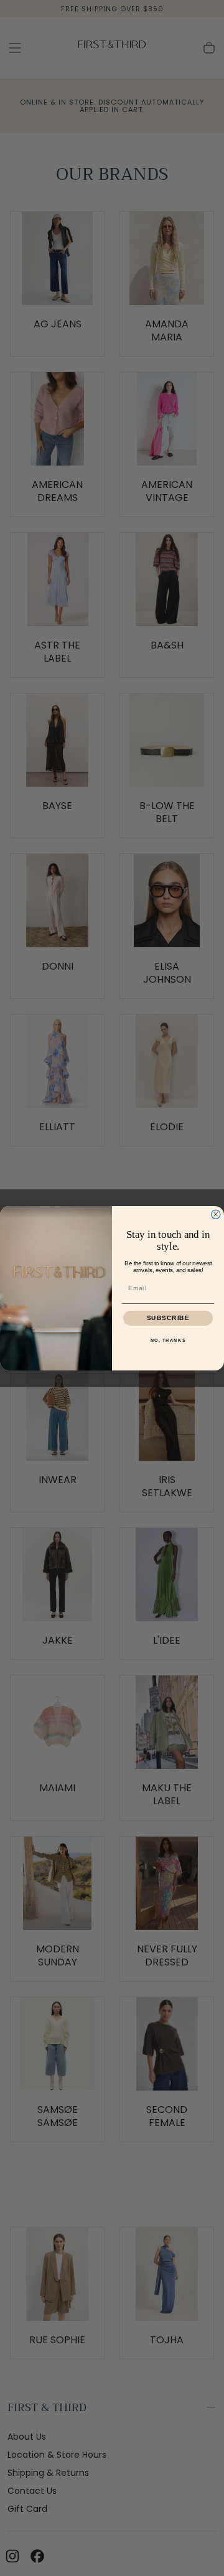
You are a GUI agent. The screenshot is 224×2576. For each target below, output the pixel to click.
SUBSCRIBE (168, 1318)
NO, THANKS (168, 1340)
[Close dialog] (216, 1214)
